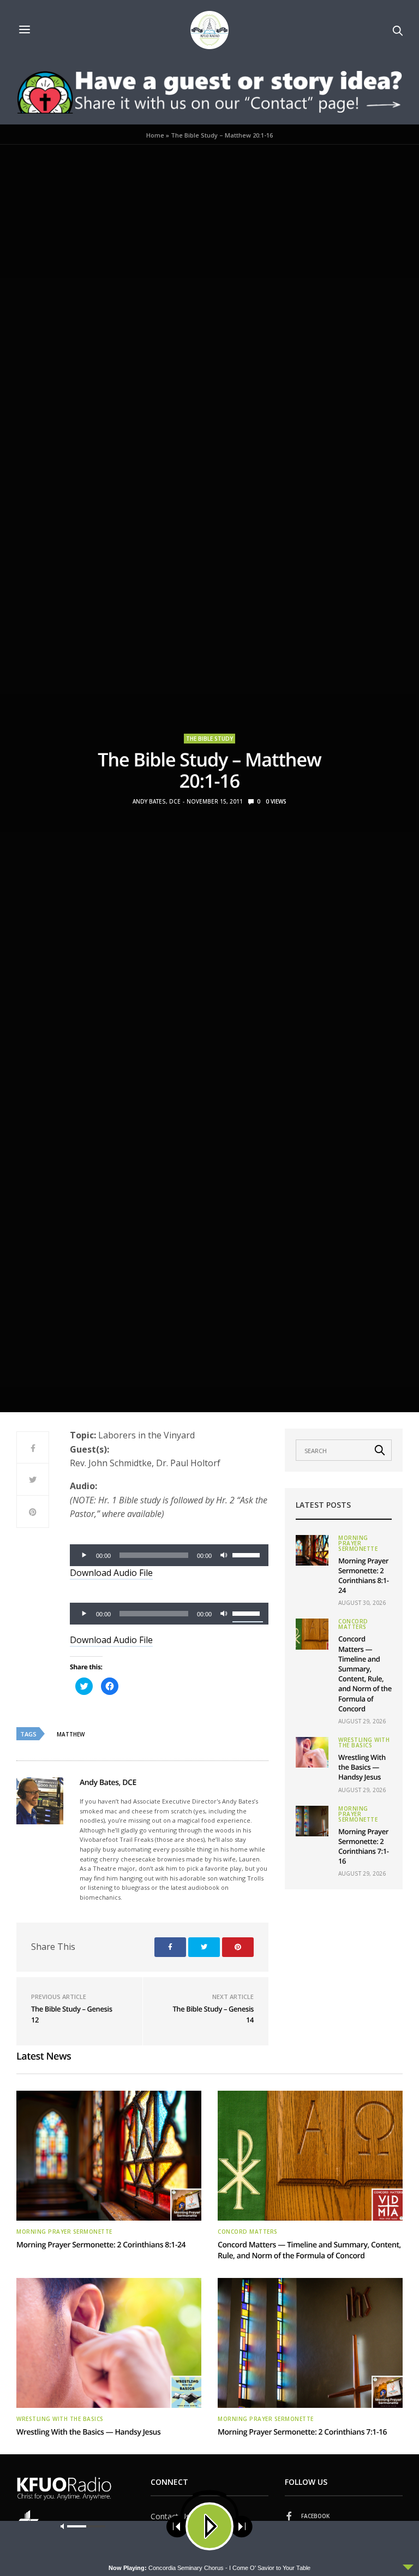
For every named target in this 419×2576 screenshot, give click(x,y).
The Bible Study (209, 739)
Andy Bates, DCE (157, 801)
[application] (169, 1555)
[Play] (84, 1555)
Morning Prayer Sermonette (358, 1543)
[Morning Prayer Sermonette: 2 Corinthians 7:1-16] (312, 1821)
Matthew (71, 1734)
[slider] (248, 1554)
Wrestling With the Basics (364, 1742)
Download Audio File (111, 1573)
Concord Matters (353, 1624)
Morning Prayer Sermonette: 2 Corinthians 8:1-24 (364, 1576)
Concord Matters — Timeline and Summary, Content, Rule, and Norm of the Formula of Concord (365, 1673)
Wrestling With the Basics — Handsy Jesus (362, 1767)
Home (155, 135)
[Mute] (224, 1555)
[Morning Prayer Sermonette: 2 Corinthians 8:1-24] (312, 1550)
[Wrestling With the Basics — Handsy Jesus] (312, 1752)
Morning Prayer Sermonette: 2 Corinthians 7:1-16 (364, 1846)
